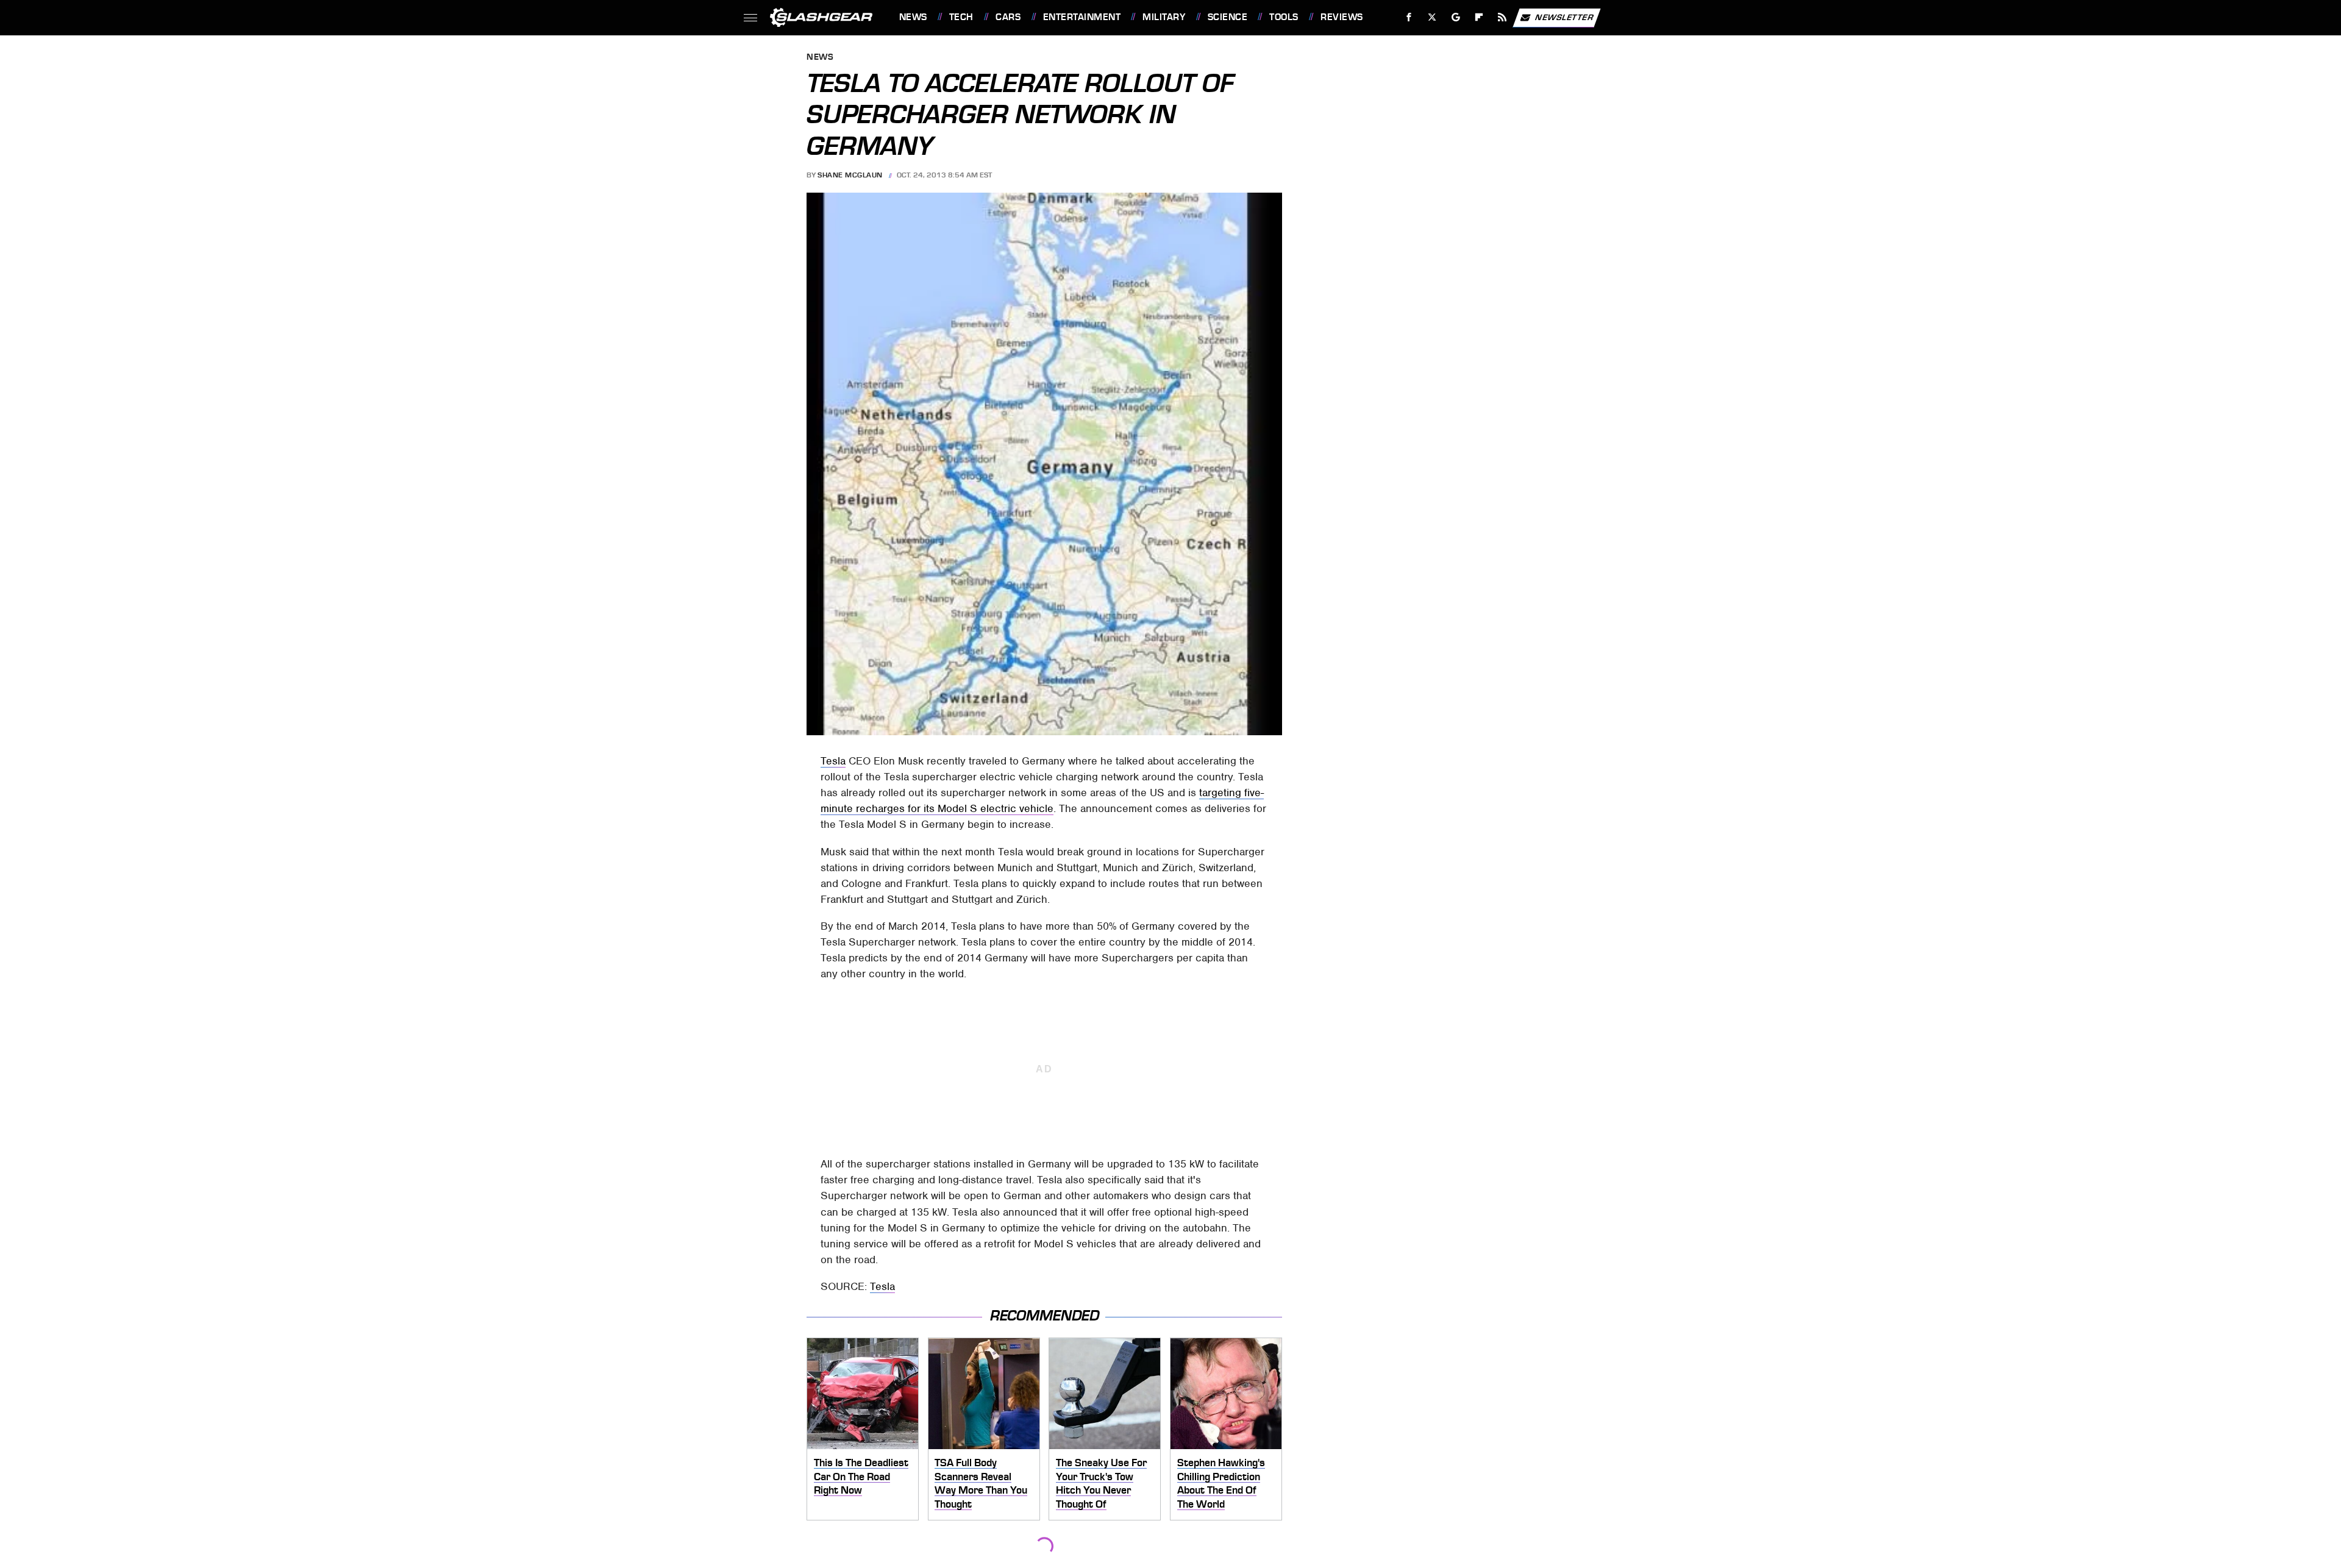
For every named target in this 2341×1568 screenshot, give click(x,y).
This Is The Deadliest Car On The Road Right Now (861, 1476)
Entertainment (1082, 17)
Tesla (833, 761)
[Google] (1456, 17)
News (913, 17)
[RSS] (1502, 17)
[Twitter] (1432, 17)
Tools (1284, 17)
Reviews (1342, 17)
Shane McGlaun (850, 175)
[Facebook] (1409, 17)
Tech (961, 17)
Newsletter (1564, 17)
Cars (1008, 17)
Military (1164, 17)
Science (1228, 17)
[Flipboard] (1479, 17)
